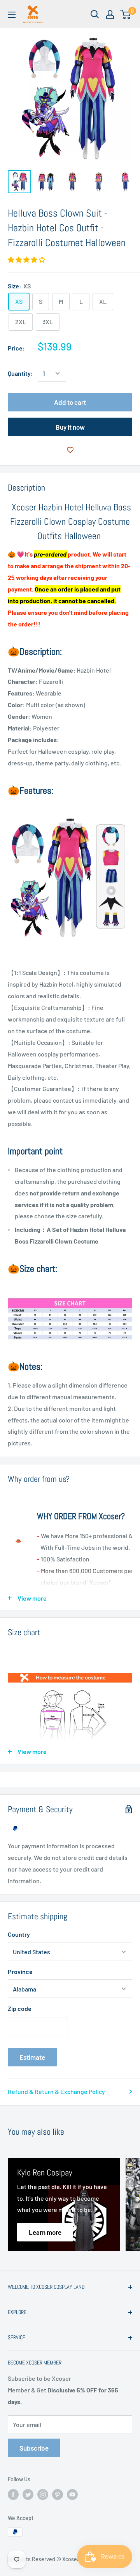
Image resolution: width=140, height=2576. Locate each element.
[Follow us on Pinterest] (58, 2494)
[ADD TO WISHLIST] (70, 450)
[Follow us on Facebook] (13, 2494)
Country (19, 1934)
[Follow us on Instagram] (43, 2494)
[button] (27, 259)
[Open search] (95, 14)
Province (20, 1971)
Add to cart (70, 402)
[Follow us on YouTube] (72, 2494)
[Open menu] (12, 15)
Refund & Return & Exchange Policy (56, 2091)
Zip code (20, 2008)
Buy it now (70, 427)
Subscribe (34, 2448)
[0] (126, 14)
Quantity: (20, 373)
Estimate (32, 2057)
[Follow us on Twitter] (28, 2494)
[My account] (110, 14)
